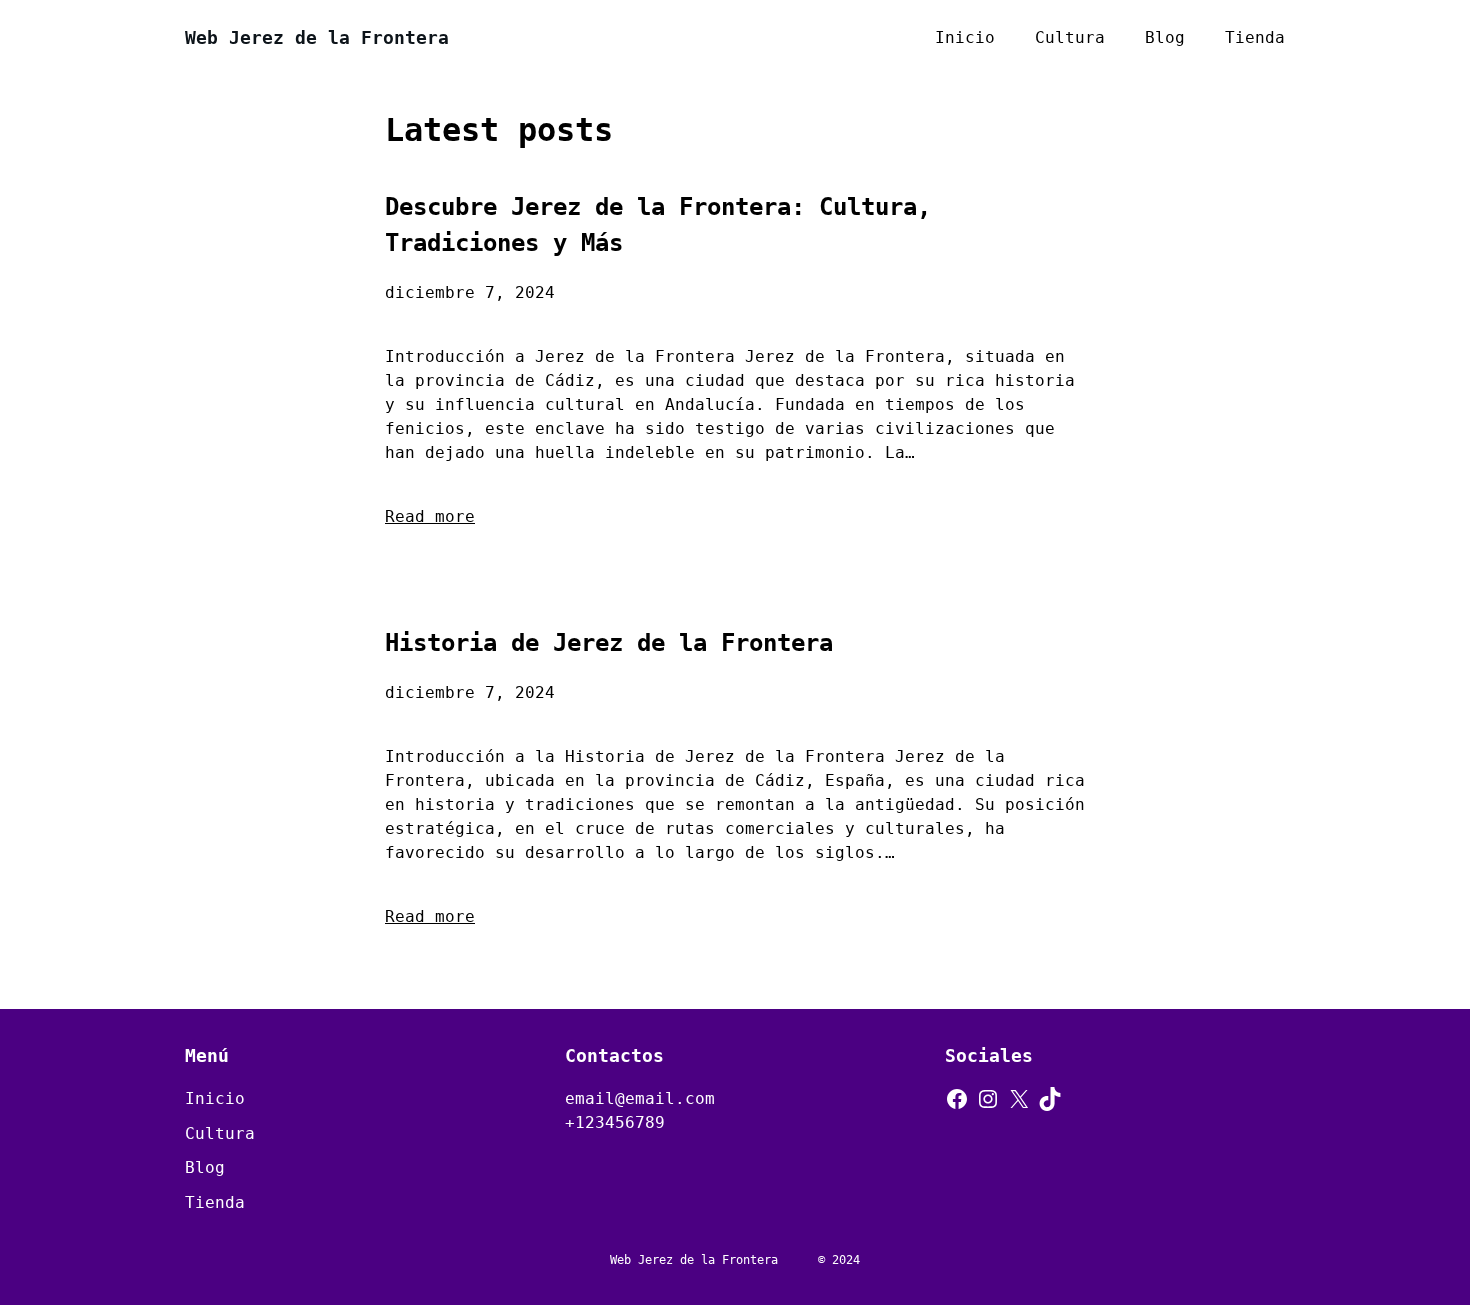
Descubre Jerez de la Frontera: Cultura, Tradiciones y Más (658, 225)
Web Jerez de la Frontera (317, 37)
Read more (430, 516)
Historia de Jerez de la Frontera (609, 643)
